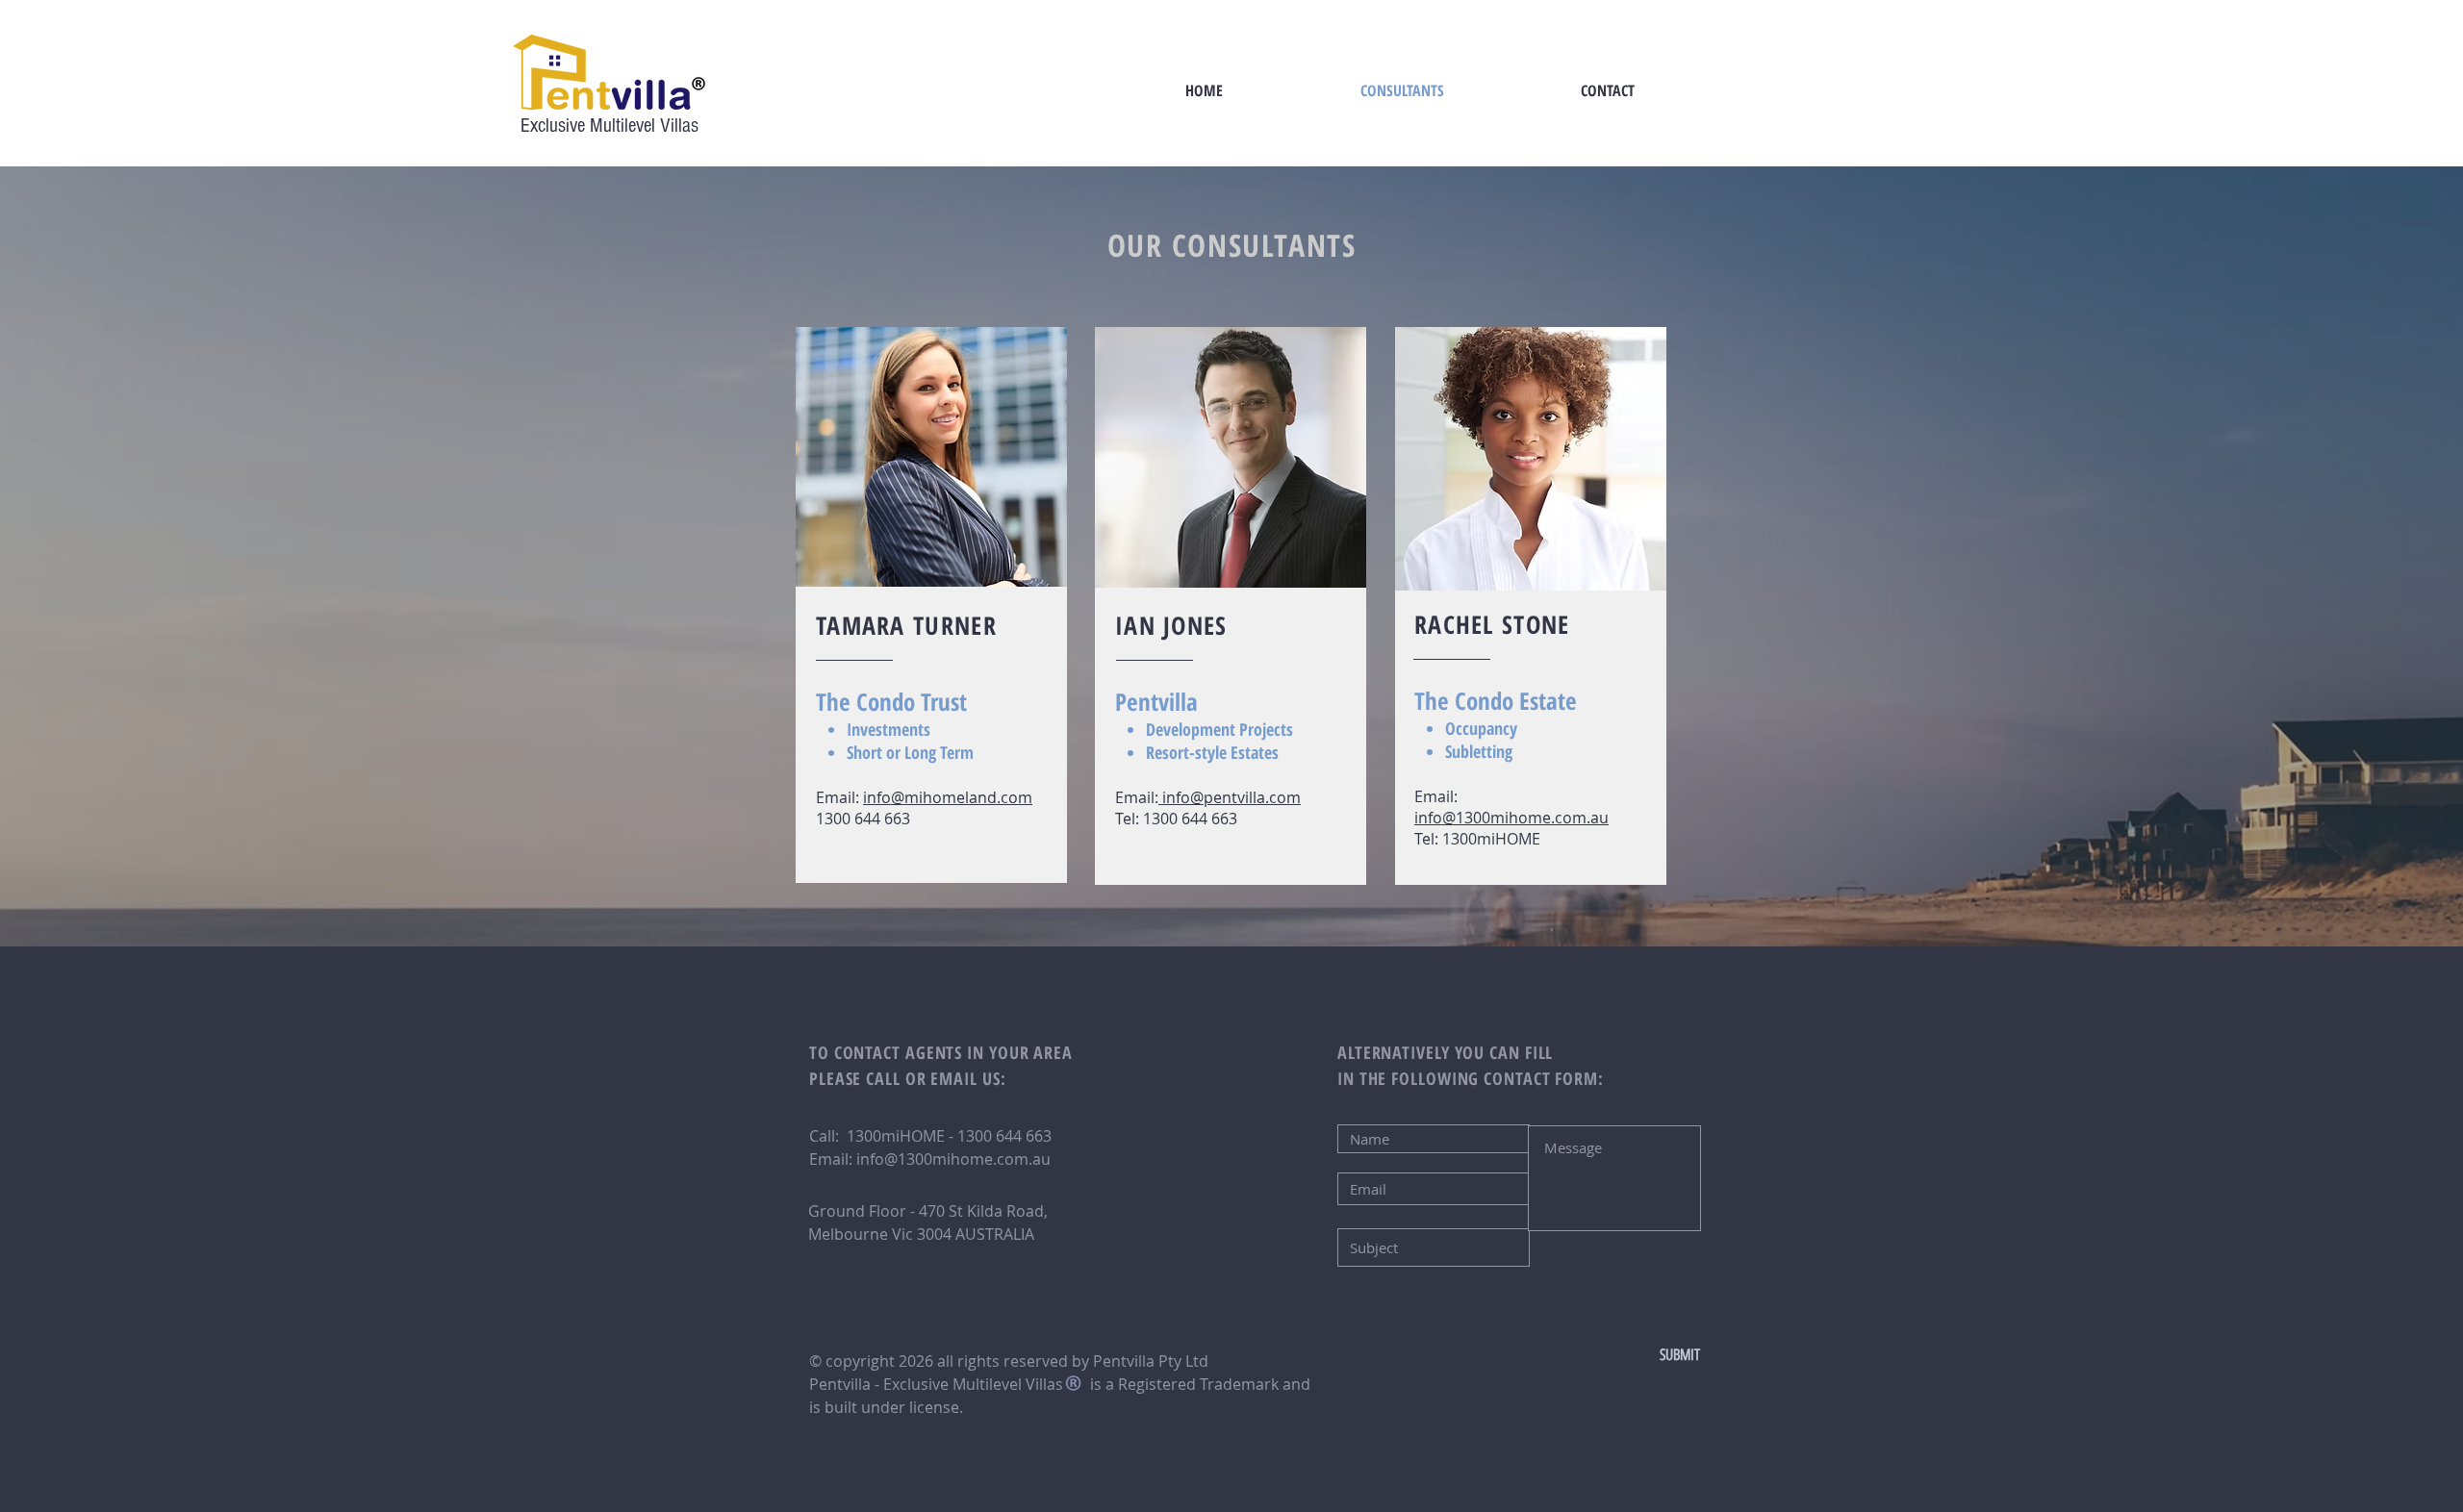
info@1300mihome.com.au (1511, 818)
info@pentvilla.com (1230, 797)
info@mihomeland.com (948, 797)
